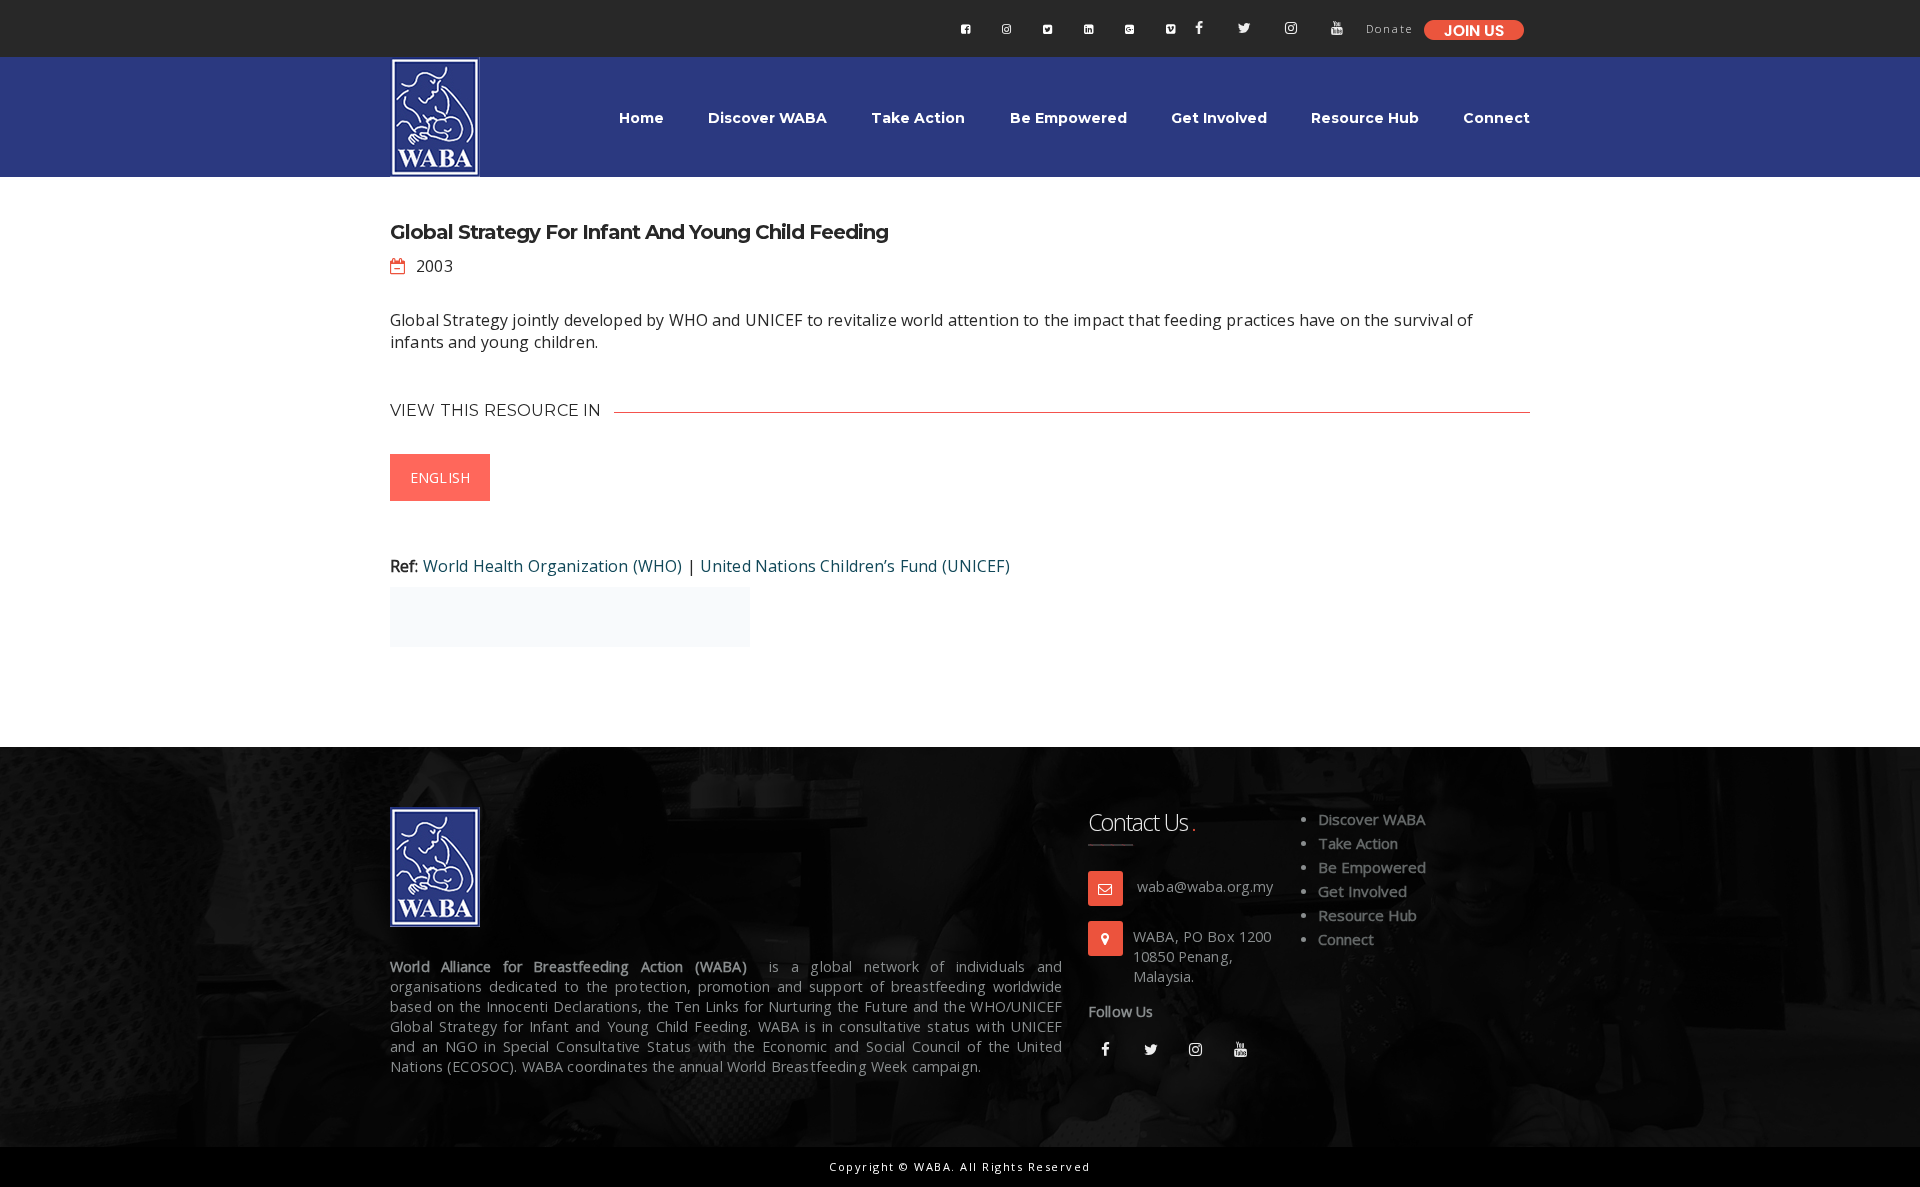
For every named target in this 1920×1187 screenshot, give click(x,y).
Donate (1389, 28)
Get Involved (1362, 891)
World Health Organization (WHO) (553, 566)
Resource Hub (1367, 915)
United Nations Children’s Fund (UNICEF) (855, 566)
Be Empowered (1372, 867)
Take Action (1358, 843)
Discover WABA (1371, 819)
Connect (1346, 939)
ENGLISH (440, 477)
